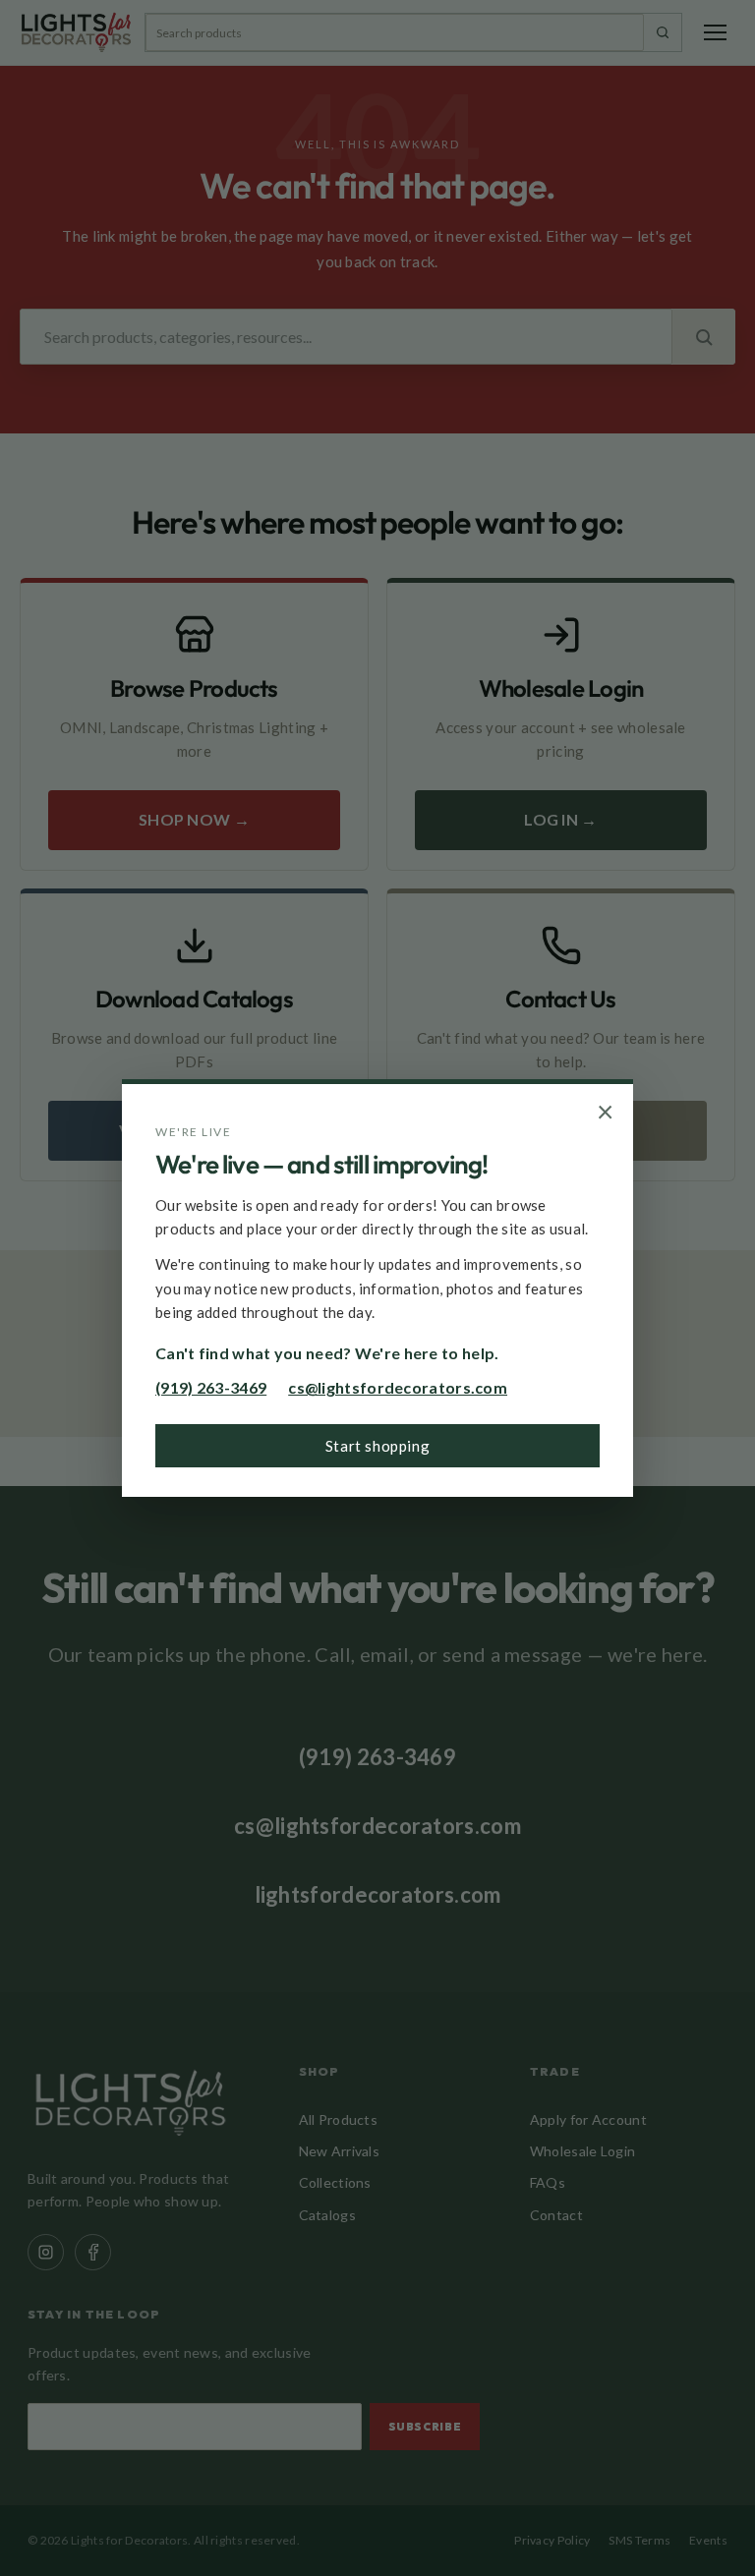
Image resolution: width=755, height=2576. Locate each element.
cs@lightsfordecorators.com (398, 1387)
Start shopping (377, 1446)
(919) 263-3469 (211, 1387)
